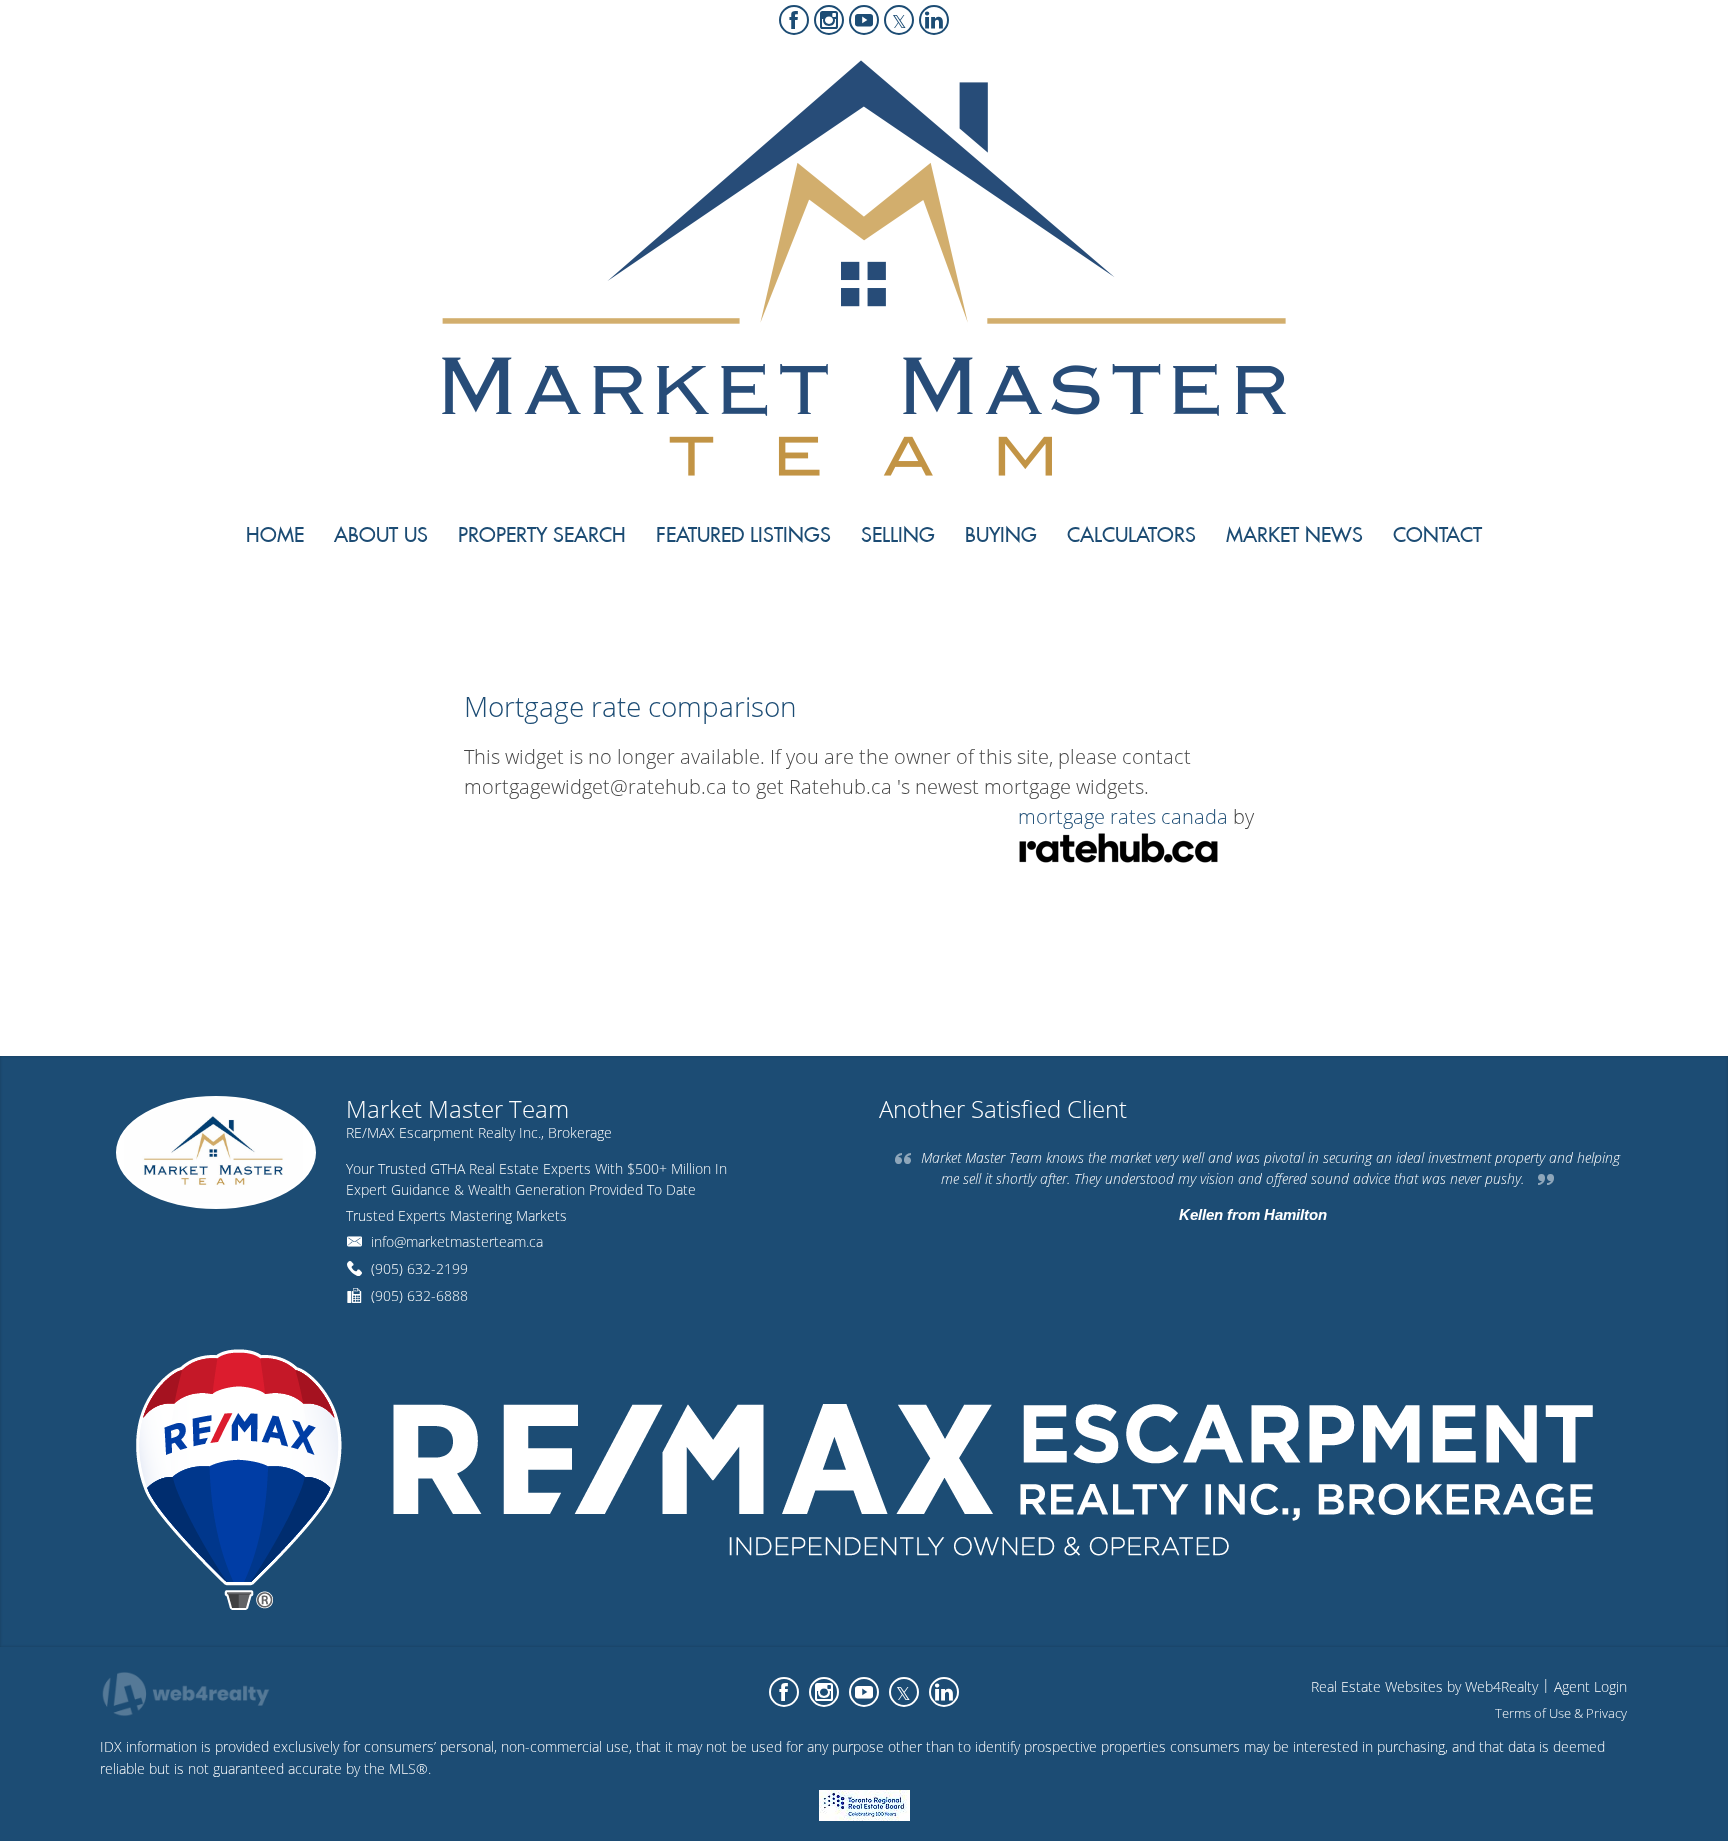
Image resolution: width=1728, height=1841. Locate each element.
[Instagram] (829, 20)
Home (1434, 608)
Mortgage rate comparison (630, 706)
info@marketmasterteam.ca (457, 1241)
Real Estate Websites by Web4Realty (1424, 1686)
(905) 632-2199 (419, 1268)
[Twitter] (899, 20)
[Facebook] (794, 20)
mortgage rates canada (1123, 816)
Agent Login (1590, 1686)
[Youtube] (864, 20)
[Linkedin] (934, 20)
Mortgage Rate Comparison (1552, 608)
